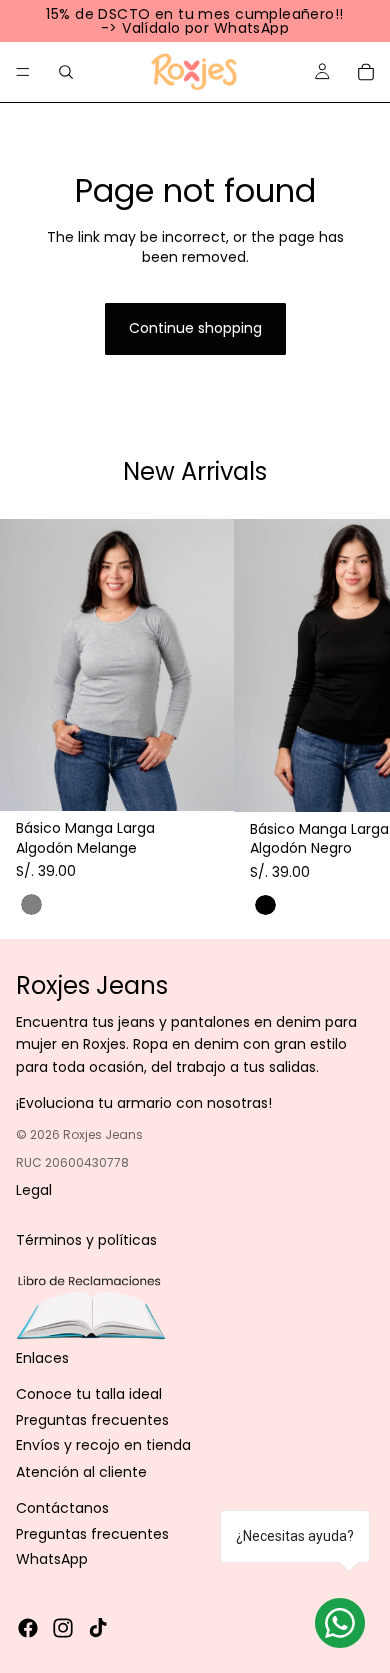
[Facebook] (28, 1628)
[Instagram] (63, 1628)
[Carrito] (366, 72)
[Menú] (23, 72)
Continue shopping (195, 328)
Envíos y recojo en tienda (103, 1445)
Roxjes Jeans (103, 1133)
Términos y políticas (86, 1240)
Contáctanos (62, 1508)
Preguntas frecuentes (92, 1420)
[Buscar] (66, 72)
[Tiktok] (98, 1628)
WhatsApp (52, 1559)
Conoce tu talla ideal (89, 1394)
